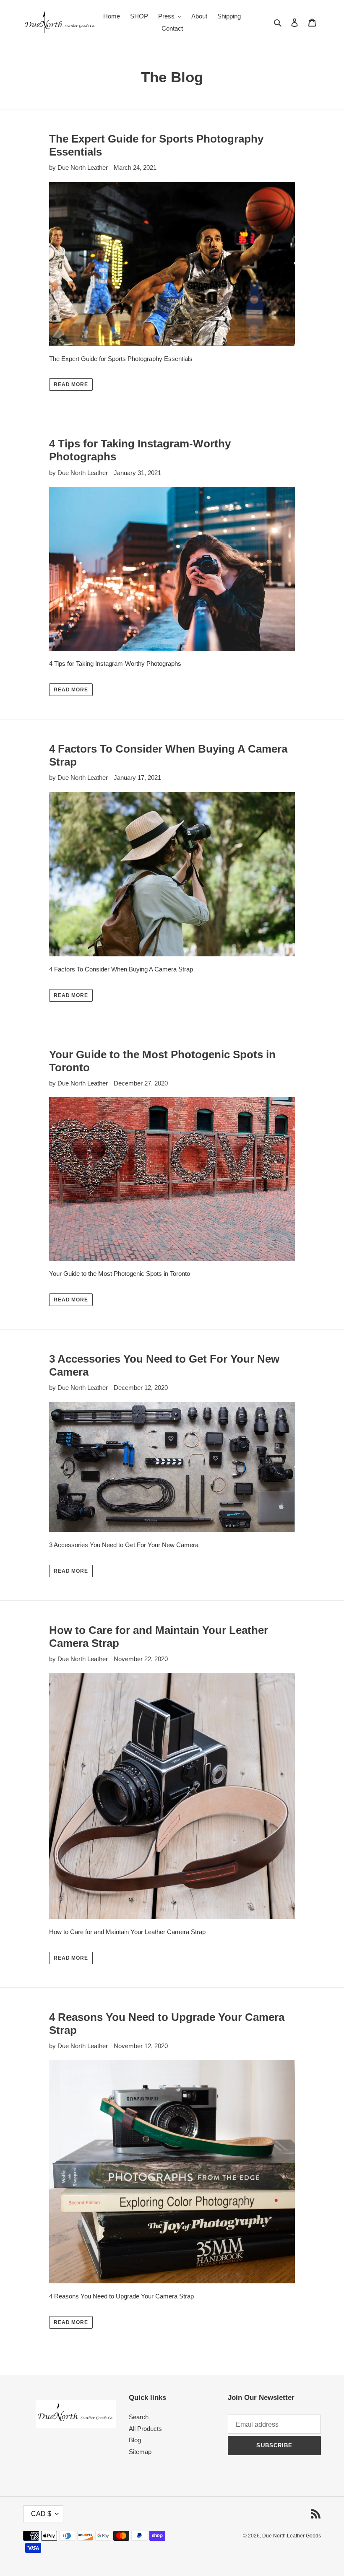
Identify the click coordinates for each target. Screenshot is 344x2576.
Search (139, 2417)
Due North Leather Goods (292, 2536)
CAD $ (41, 2514)
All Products (145, 2429)
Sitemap (140, 2452)
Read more (71, 384)
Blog (135, 2440)
